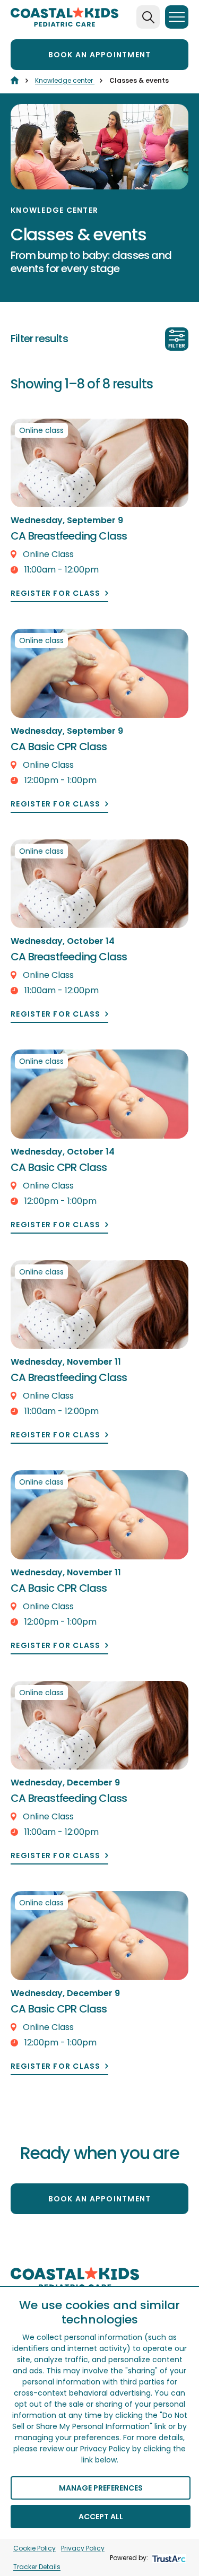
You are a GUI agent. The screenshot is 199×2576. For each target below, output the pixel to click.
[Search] (148, 17)
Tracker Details (37, 2567)
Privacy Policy (83, 2548)
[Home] (15, 80)
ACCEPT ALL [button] (101, 2517)
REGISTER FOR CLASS (56, 593)
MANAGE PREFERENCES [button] (101, 2488)
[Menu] (177, 17)
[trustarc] (168, 2558)
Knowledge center (65, 80)
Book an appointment (100, 55)
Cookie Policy (34, 2548)
